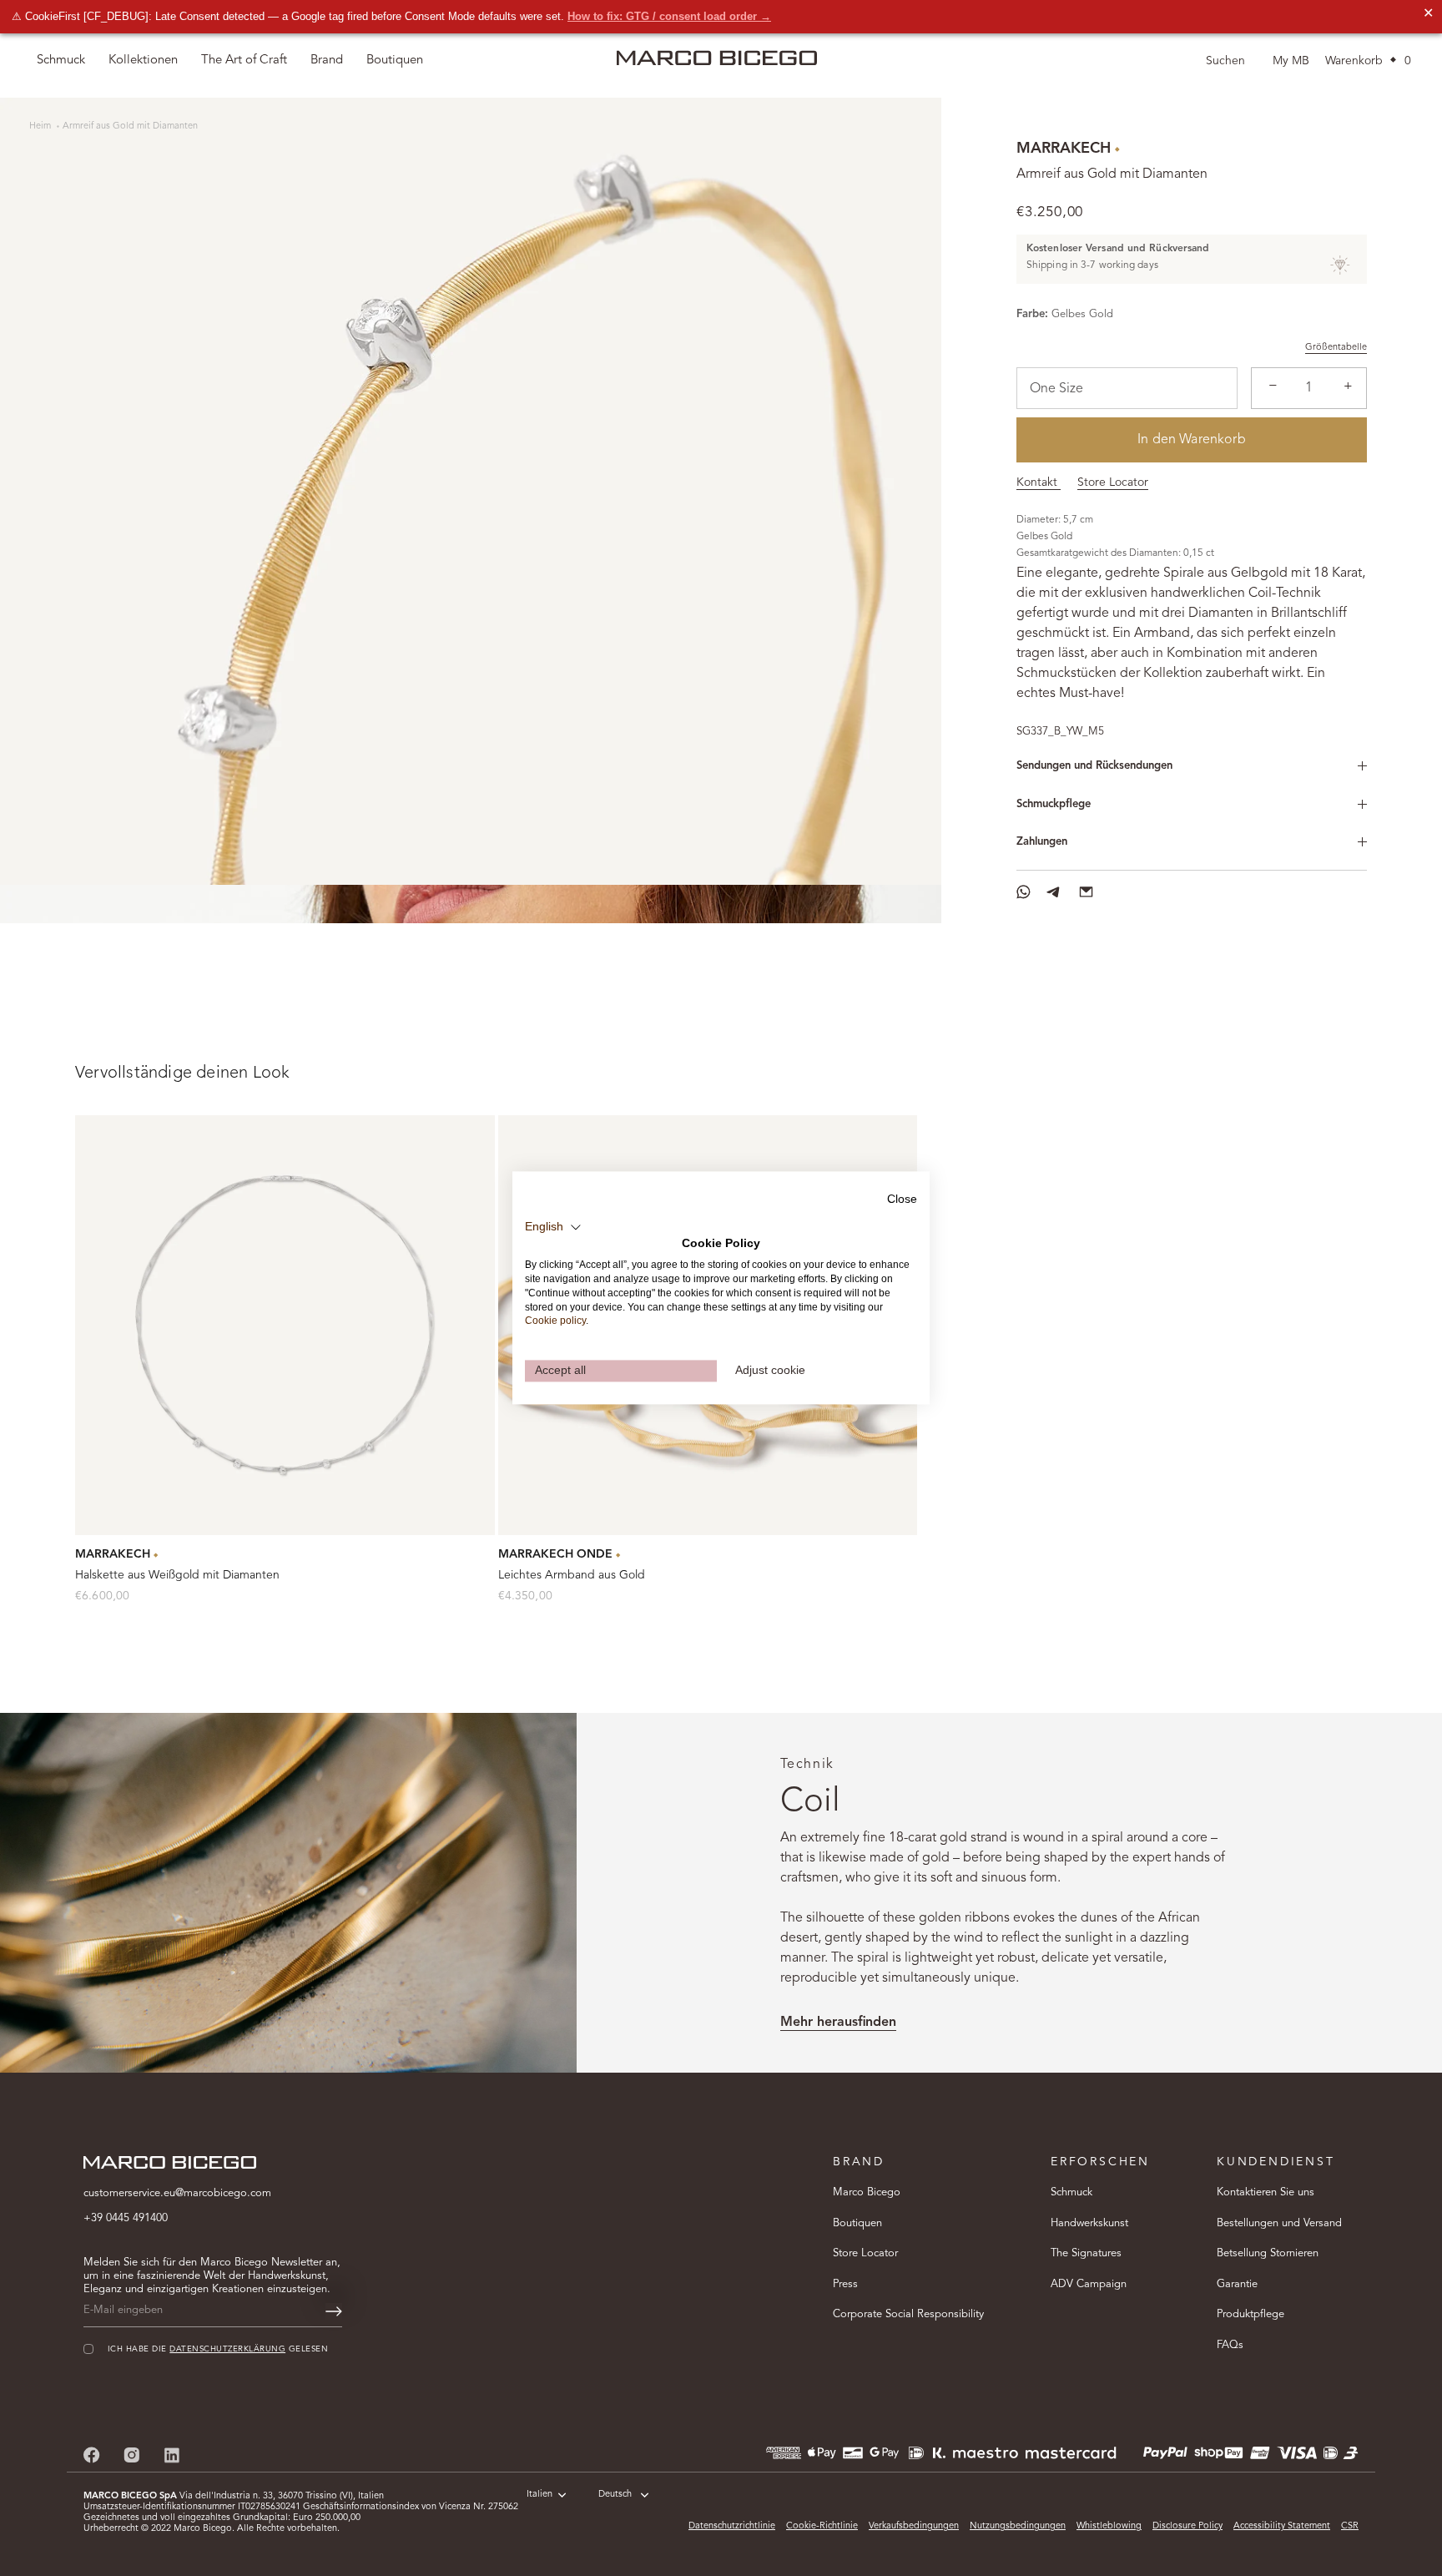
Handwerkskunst (1089, 2223)
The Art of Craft (244, 61)
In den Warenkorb (1192, 440)
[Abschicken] (334, 2311)
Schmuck (1071, 2192)
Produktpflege (1250, 2314)
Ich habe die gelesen (218, 2349)
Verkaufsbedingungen (914, 2526)
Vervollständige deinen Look (182, 1073)
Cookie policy (555, 1321)
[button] (553, 1227)
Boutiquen (857, 2223)
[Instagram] (132, 2455)
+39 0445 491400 (126, 2218)
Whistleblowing (1109, 2526)
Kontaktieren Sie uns (1266, 2192)
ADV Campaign (1089, 2284)
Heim (41, 126)
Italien (539, 2495)
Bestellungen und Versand (1279, 2223)
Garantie (1237, 2284)
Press (845, 2284)
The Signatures (1086, 2253)
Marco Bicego (867, 2192)
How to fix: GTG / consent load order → (669, 16)
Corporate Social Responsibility (908, 2314)
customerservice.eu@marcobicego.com (177, 2193)
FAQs (1230, 2345)
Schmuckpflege (1054, 804)
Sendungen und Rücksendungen (1094, 766)
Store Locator (1113, 482)
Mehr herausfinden (838, 2023)
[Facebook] (92, 2455)
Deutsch (615, 2495)
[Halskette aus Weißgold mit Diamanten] (285, 1325)
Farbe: (1032, 314)
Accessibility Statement (1282, 2526)
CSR (1350, 2526)
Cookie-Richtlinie (822, 2526)
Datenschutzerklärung (227, 2349)
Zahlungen (1042, 842)
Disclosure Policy (1187, 2526)
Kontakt (1039, 482)
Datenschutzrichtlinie (732, 2526)
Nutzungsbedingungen (1018, 2526)
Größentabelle (1336, 348)
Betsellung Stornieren (1268, 2253)
